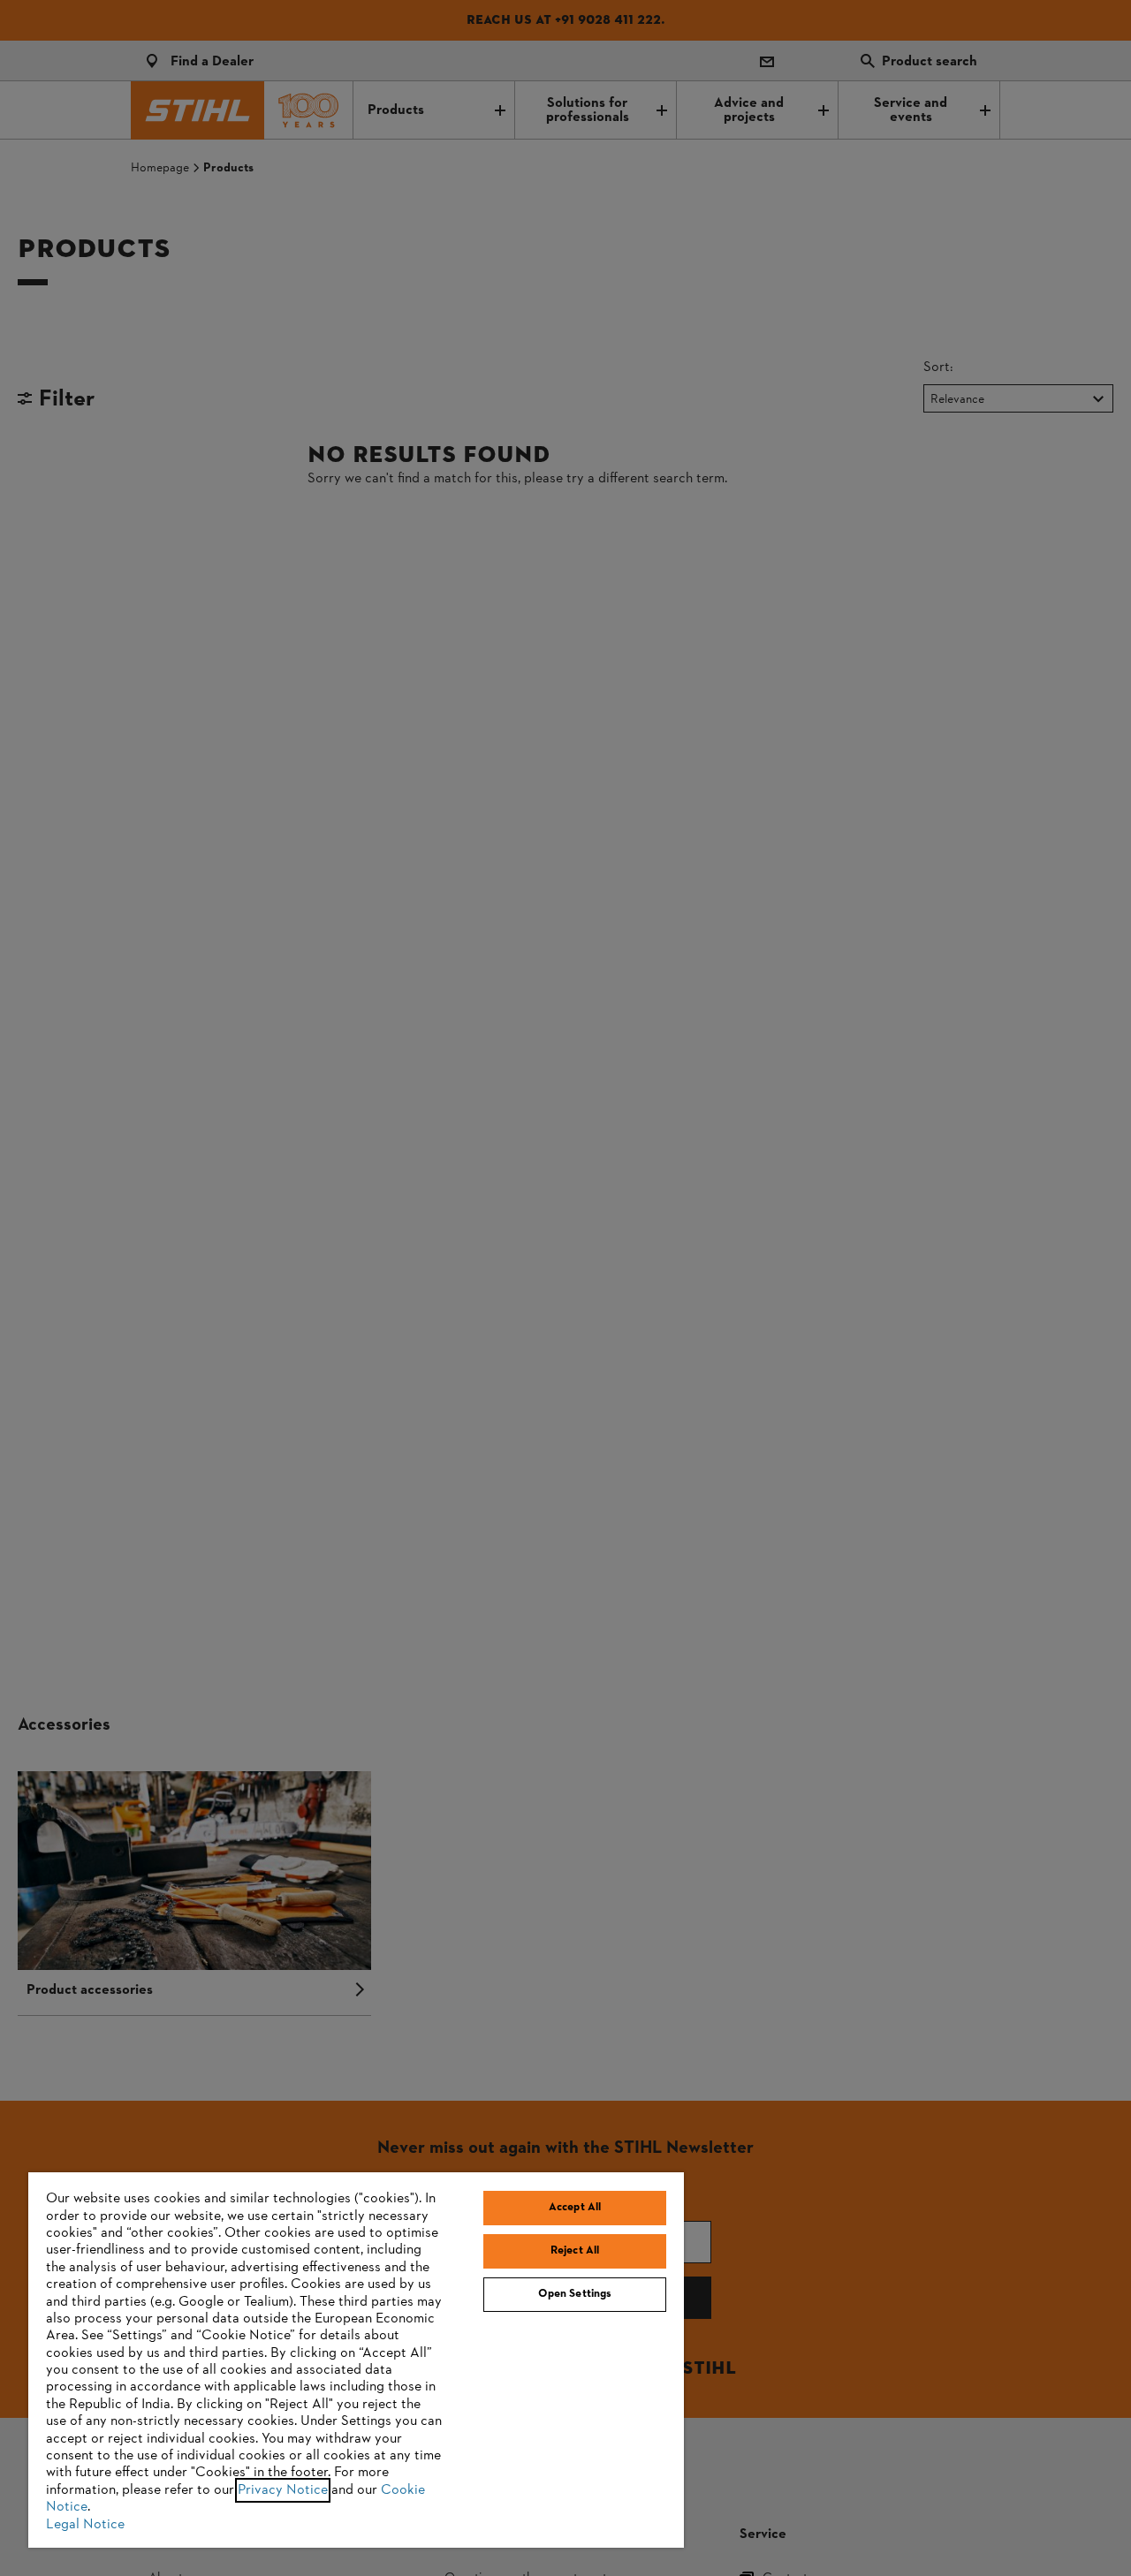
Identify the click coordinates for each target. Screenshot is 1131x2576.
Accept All (575, 2208)
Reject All (575, 2251)
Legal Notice (85, 2525)
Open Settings (575, 2294)
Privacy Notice (283, 2490)
